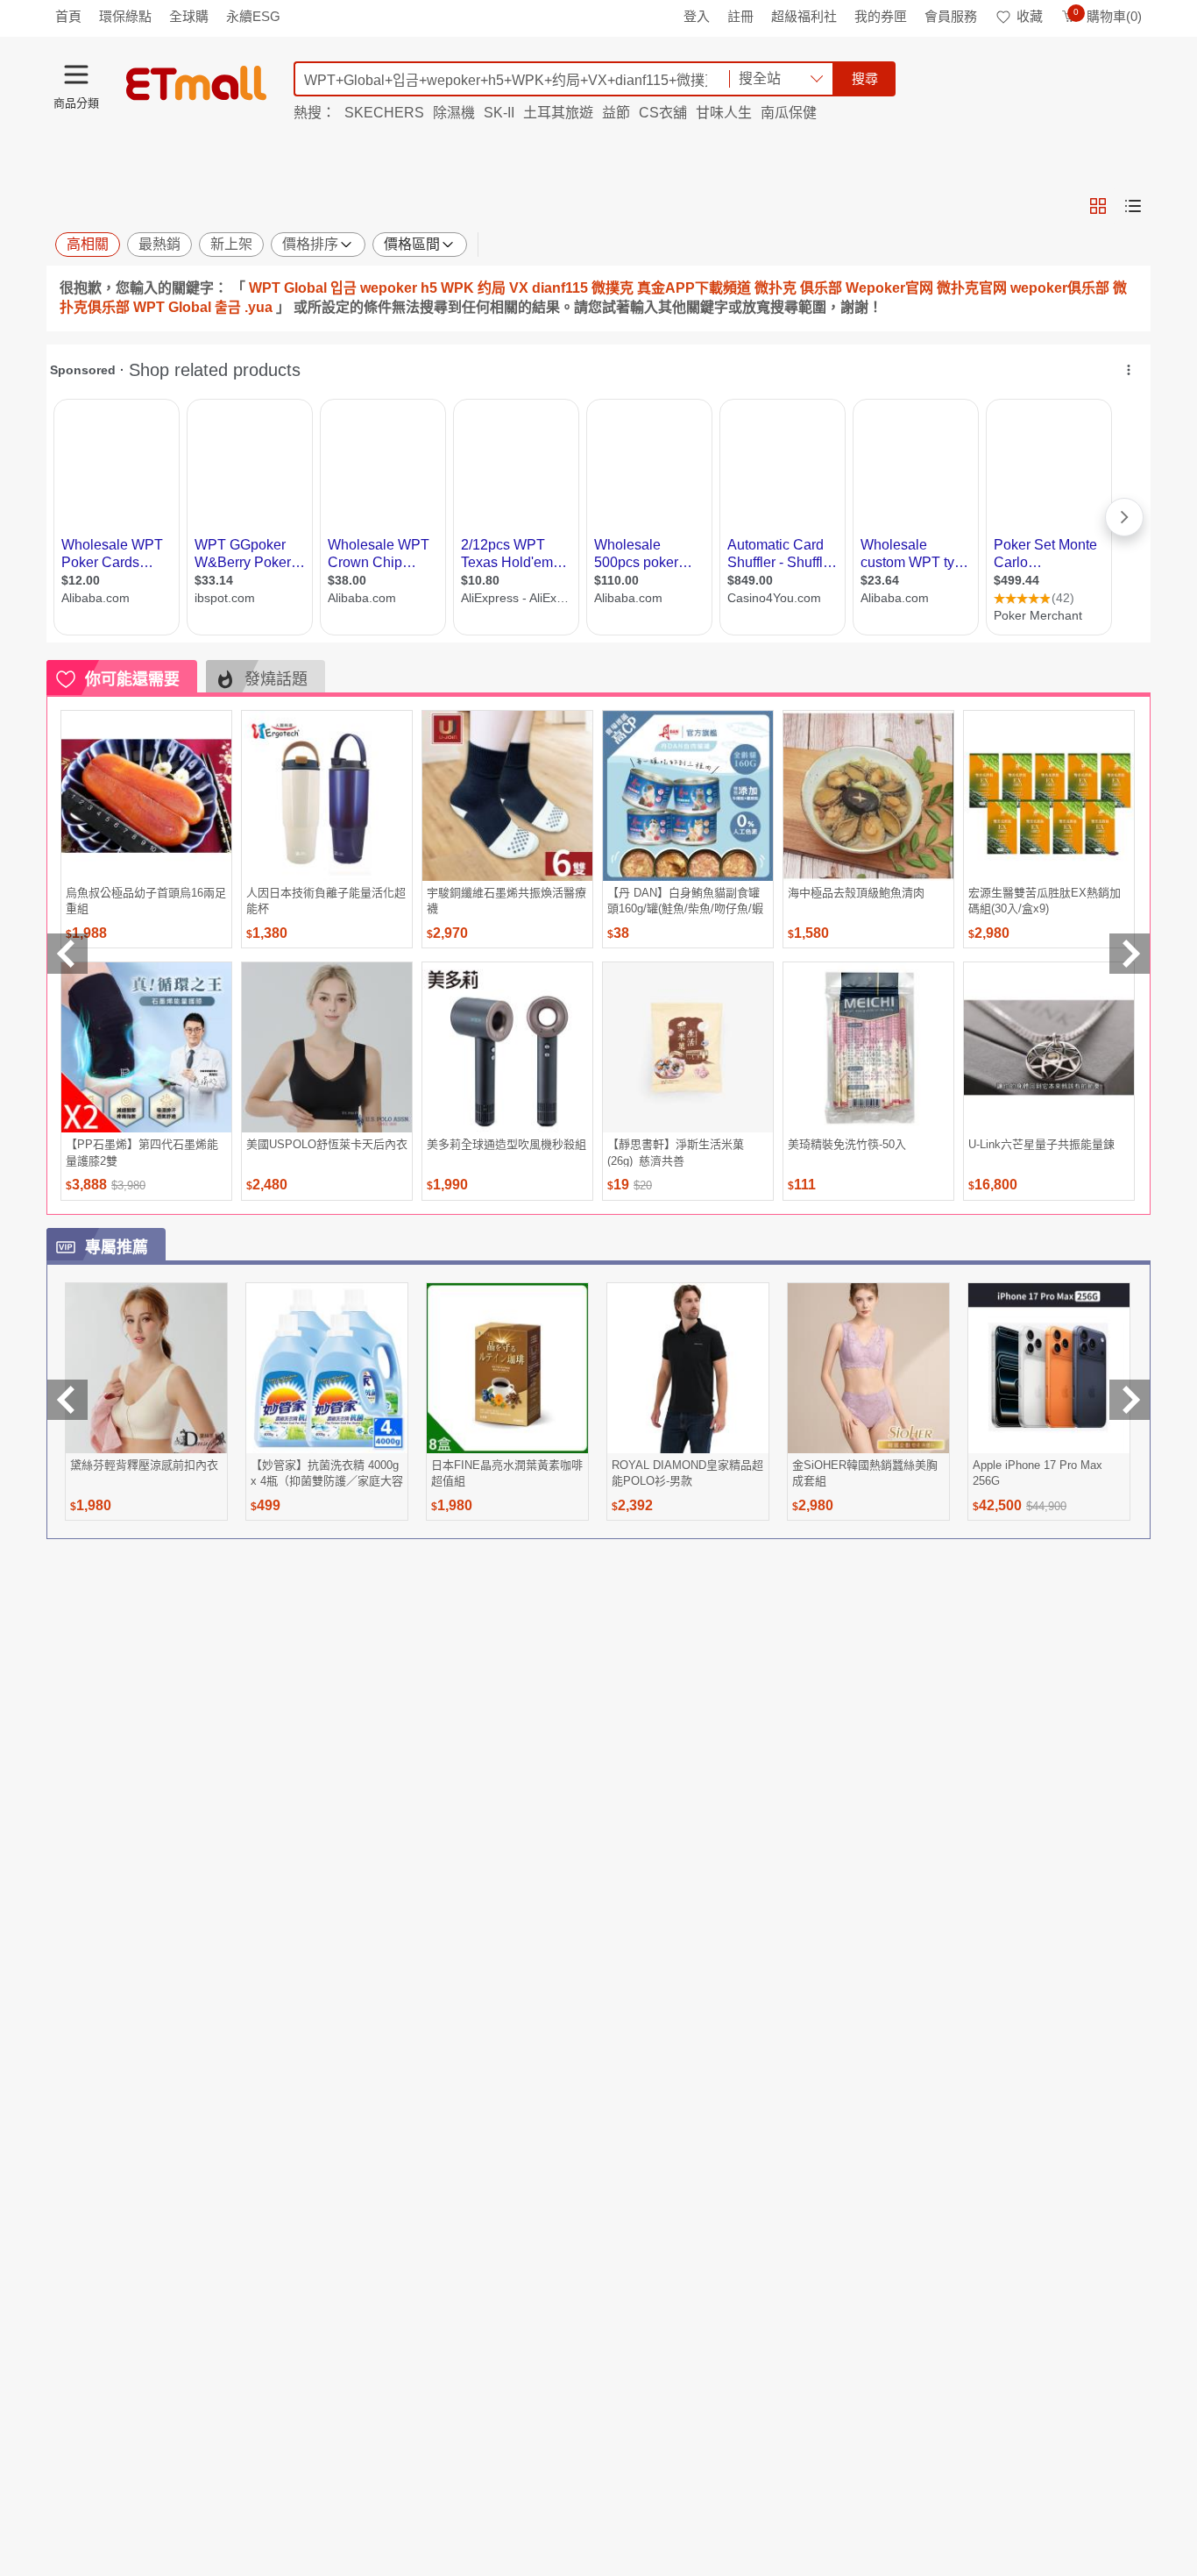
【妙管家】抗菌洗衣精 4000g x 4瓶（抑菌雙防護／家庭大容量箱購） (327, 1473)
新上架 (231, 244)
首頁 (68, 16)
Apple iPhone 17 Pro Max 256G (1038, 1473)
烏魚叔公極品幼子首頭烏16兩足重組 (146, 901)
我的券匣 (881, 16)
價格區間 (412, 244)
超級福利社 (804, 16)
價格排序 (310, 244)
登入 (697, 16)
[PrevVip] (67, 1400)
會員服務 (951, 16)
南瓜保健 (789, 113)
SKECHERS (384, 113)
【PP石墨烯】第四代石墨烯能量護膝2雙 (142, 1152)
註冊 (740, 16)
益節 (616, 113)
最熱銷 (159, 244)
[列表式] (1133, 206)
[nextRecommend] (1130, 954)
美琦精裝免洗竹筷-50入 (847, 1144)
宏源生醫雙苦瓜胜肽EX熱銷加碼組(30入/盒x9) (1045, 901)
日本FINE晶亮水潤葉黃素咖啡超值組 (507, 1473)
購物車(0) (1108, 16)
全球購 (189, 16)
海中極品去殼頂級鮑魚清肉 (856, 893)
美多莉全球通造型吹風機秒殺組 (506, 1144)
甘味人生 (724, 113)
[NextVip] (1130, 1400)
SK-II (499, 113)
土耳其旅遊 (558, 113)
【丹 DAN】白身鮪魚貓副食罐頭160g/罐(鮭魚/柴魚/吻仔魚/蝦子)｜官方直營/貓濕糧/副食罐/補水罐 (685, 901)
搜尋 (865, 78)
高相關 (88, 244)
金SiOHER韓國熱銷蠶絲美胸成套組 (865, 1473)
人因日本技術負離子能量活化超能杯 (326, 901)
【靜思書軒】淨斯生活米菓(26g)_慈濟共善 (676, 1152)
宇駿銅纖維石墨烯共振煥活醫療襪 (506, 901)
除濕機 (454, 113)
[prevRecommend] (67, 954)
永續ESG (253, 16)
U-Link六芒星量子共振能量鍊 (1041, 1144)
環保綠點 (125, 16)
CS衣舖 (663, 113)
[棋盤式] (1098, 206)
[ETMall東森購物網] (196, 83)
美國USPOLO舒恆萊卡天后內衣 (327, 1144)
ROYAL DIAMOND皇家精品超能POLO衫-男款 (687, 1473)
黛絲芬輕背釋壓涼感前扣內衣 (144, 1465)
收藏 (1030, 16)
